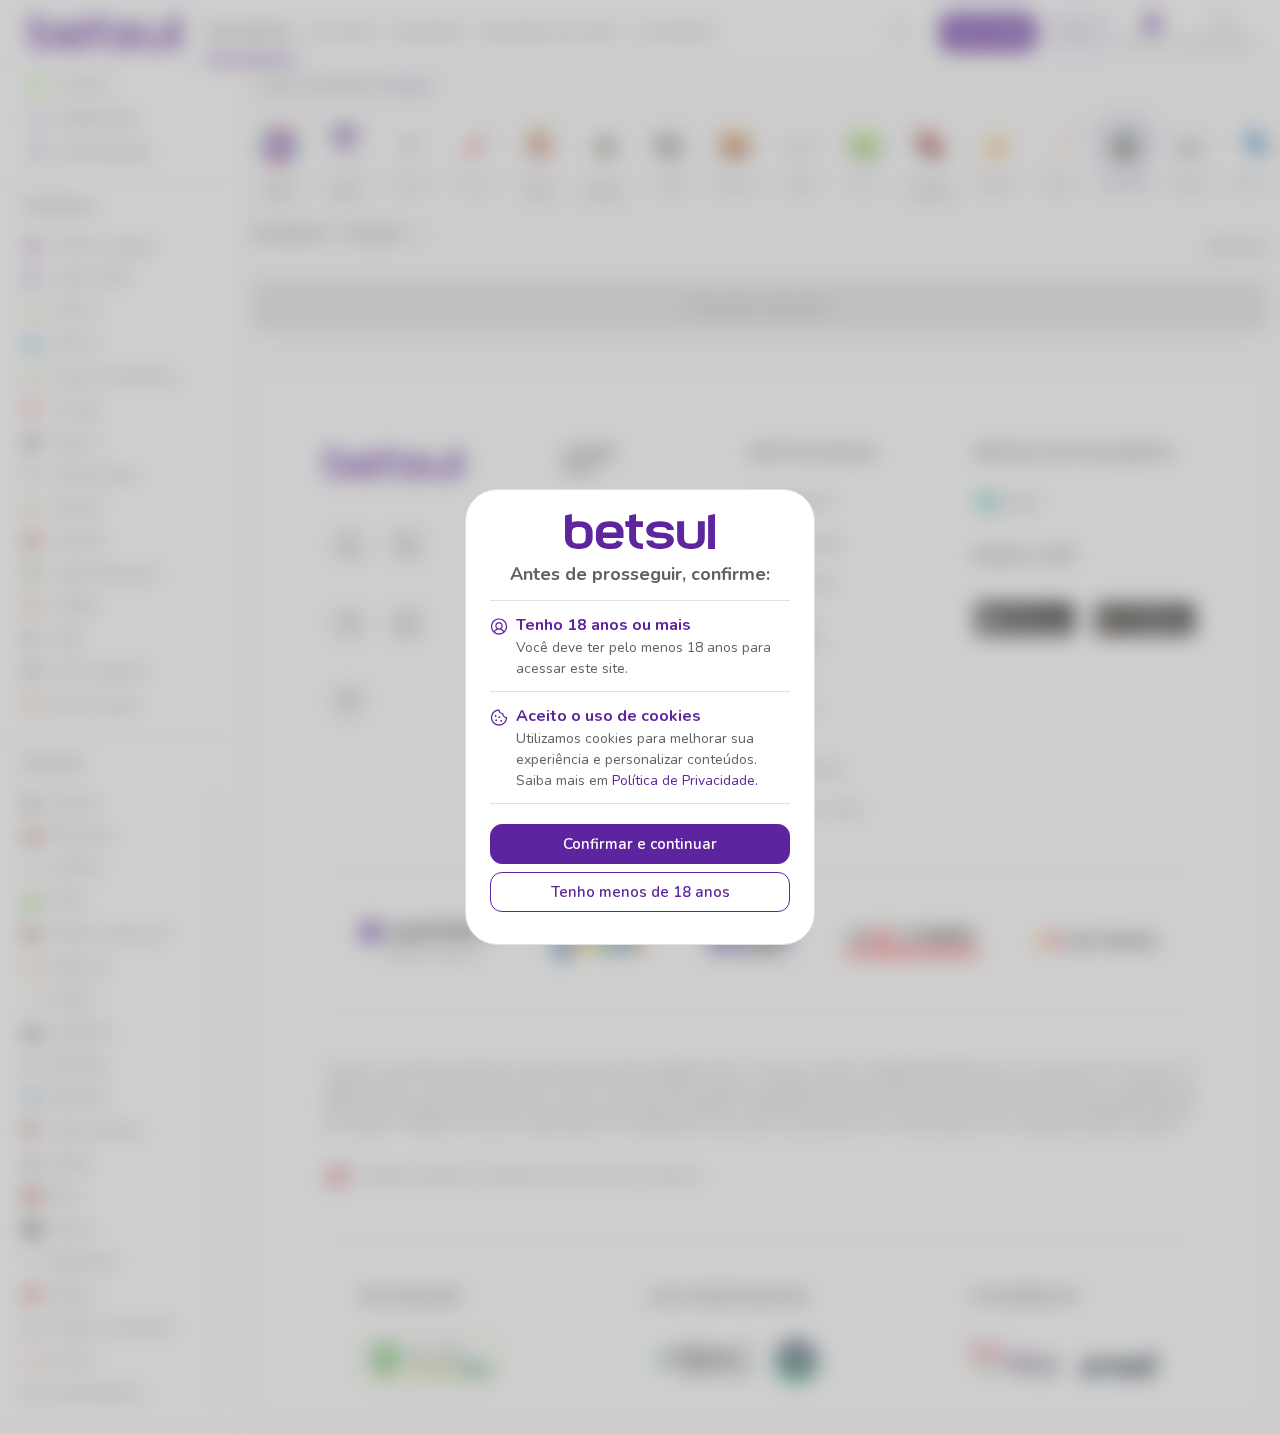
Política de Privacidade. (685, 780)
